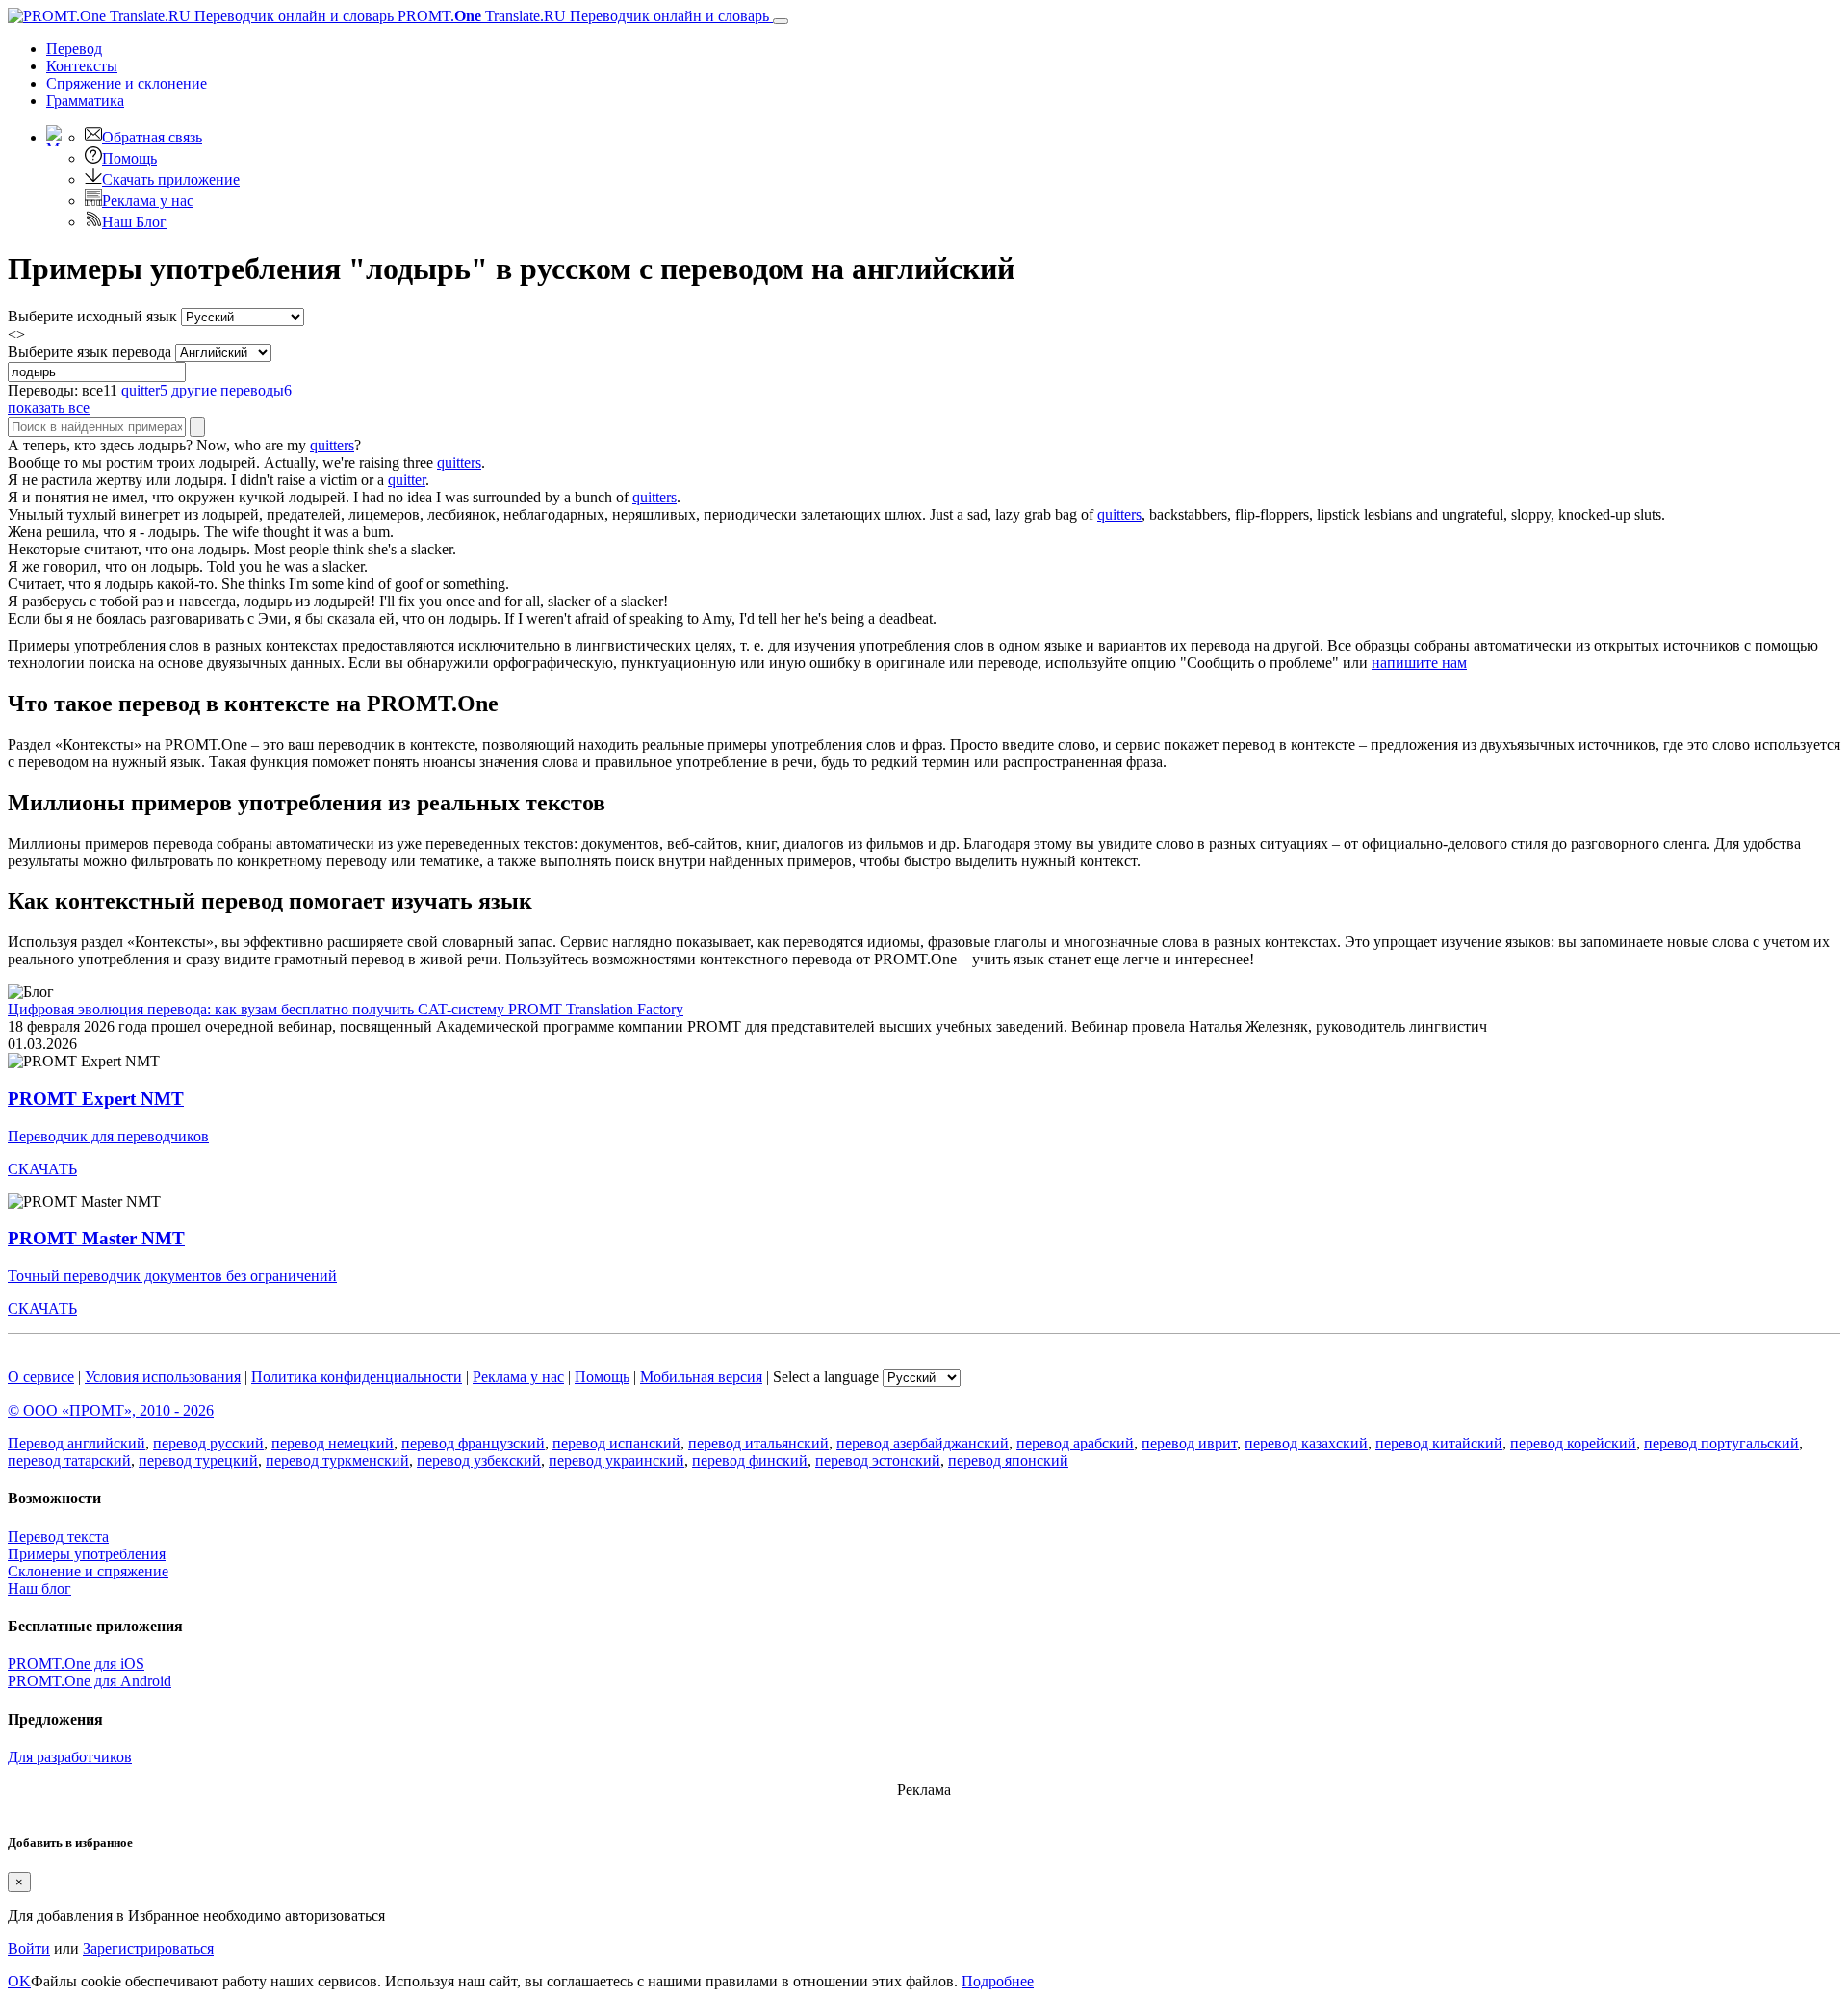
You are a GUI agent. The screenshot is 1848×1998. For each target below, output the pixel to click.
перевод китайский (1439, 1443)
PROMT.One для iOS (76, 1664)
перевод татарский (69, 1460)
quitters (332, 445)
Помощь (129, 158)
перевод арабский (1075, 1443)
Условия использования (163, 1377)
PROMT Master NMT (96, 1238)
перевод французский (473, 1443)
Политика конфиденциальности (357, 1377)
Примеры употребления (87, 1554)
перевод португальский (1721, 1443)
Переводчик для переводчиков (108, 1136)
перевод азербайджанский (923, 1443)
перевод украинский (616, 1460)
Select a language (826, 1377)
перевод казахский (1306, 1443)
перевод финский (750, 1460)
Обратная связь (152, 137)
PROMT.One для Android (90, 1681)
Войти (29, 1948)
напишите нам (1419, 663)
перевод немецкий (333, 1443)
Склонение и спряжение (88, 1571)
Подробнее (998, 1981)
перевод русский (208, 1443)
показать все (49, 408)
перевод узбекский (479, 1460)
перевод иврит (1189, 1443)
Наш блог (39, 1588)
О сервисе (41, 1377)
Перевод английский (77, 1443)
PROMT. (581, 16)
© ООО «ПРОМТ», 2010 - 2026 (111, 1410)
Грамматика (85, 101)
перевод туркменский (337, 1460)
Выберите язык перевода (90, 352)
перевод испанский (616, 1443)
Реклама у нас (148, 201)
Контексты (82, 66)
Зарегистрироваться (148, 1948)
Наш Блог (134, 222)
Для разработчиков (70, 1757)
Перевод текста (58, 1537)
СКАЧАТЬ (42, 1169)
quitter (407, 480)
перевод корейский (1573, 1443)
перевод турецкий (198, 1460)
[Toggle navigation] (781, 21)
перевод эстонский (878, 1460)
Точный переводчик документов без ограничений (172, 1276)
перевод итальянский (758, 1443)
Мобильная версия (701, 1377)
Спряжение (127, 83)
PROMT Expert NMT (96, 1099)
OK (19, 1981)
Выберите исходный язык (92, 316)
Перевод (74, 49)
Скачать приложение (171, 179)
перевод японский (1008, 1460)
